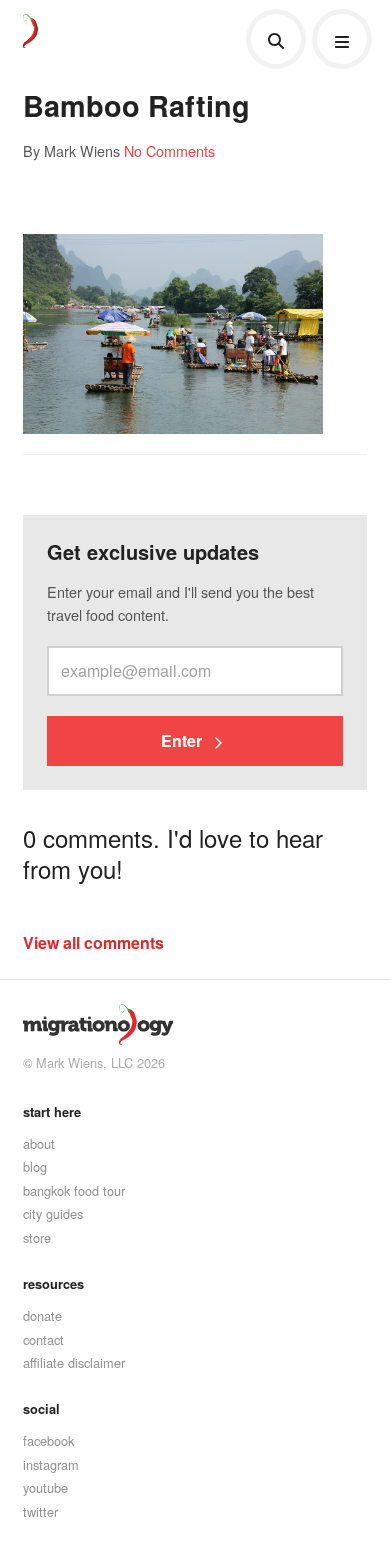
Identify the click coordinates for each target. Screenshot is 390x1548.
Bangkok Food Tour (74, 1190)
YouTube (45, 1487)
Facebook (48, 1440)
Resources (53, 1284)
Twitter (40, 1511)
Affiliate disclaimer (74, 1362)
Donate (42, 1315)
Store (37, 1237)
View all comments (93, 942)
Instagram (51, 1464)
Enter (183, 740)
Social (41, 1409)
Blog (35, 1166)
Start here (52, 1112)
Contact (43, 1339)
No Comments (169, 150)
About (39, 1143)
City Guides (53, 1213)
